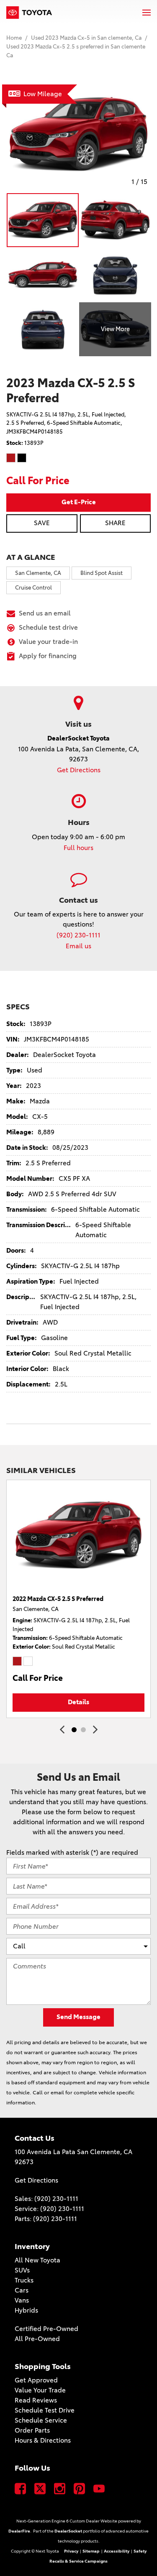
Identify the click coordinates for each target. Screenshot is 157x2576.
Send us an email (45, 613)
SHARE (115, 523)
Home (15, 38)
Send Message (78, 2017)
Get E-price (79, 502)
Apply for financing (48, 656)
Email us (78, 946)
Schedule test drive (48, 627)
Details (78, 1702)
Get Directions (79, 770)
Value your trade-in (48, 642)
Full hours (78, 848)
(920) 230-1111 (78, 935)
